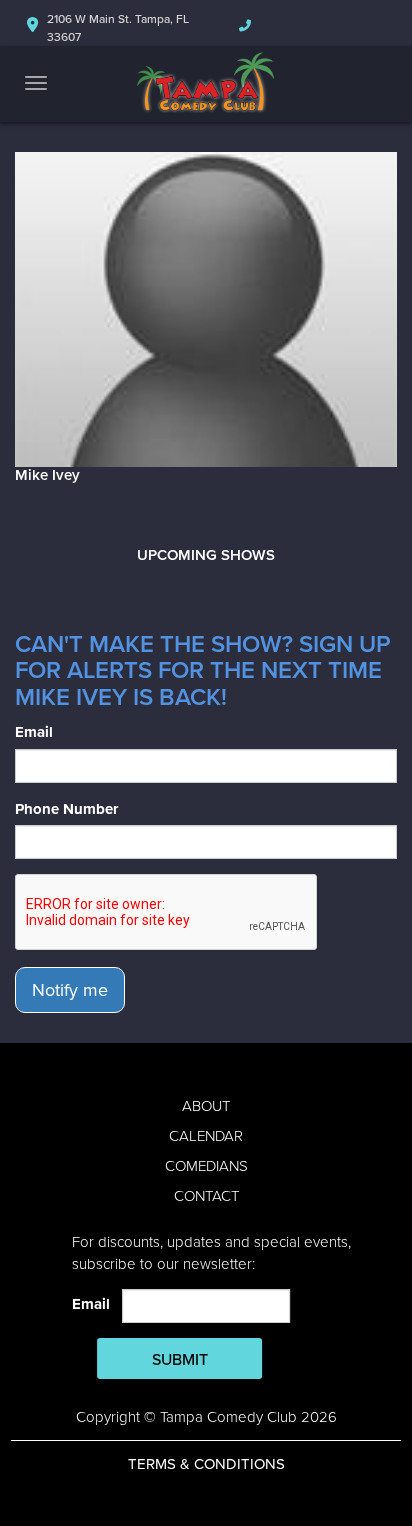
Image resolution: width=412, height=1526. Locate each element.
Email (34, 732)
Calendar (206, 1136)
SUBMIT (180, 1360)
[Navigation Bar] (36, 83)
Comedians (206, 1166)
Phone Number (66, 809)
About (206, 1106)
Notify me (70, 990)
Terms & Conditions (206, 1464)
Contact (206, 1196)
